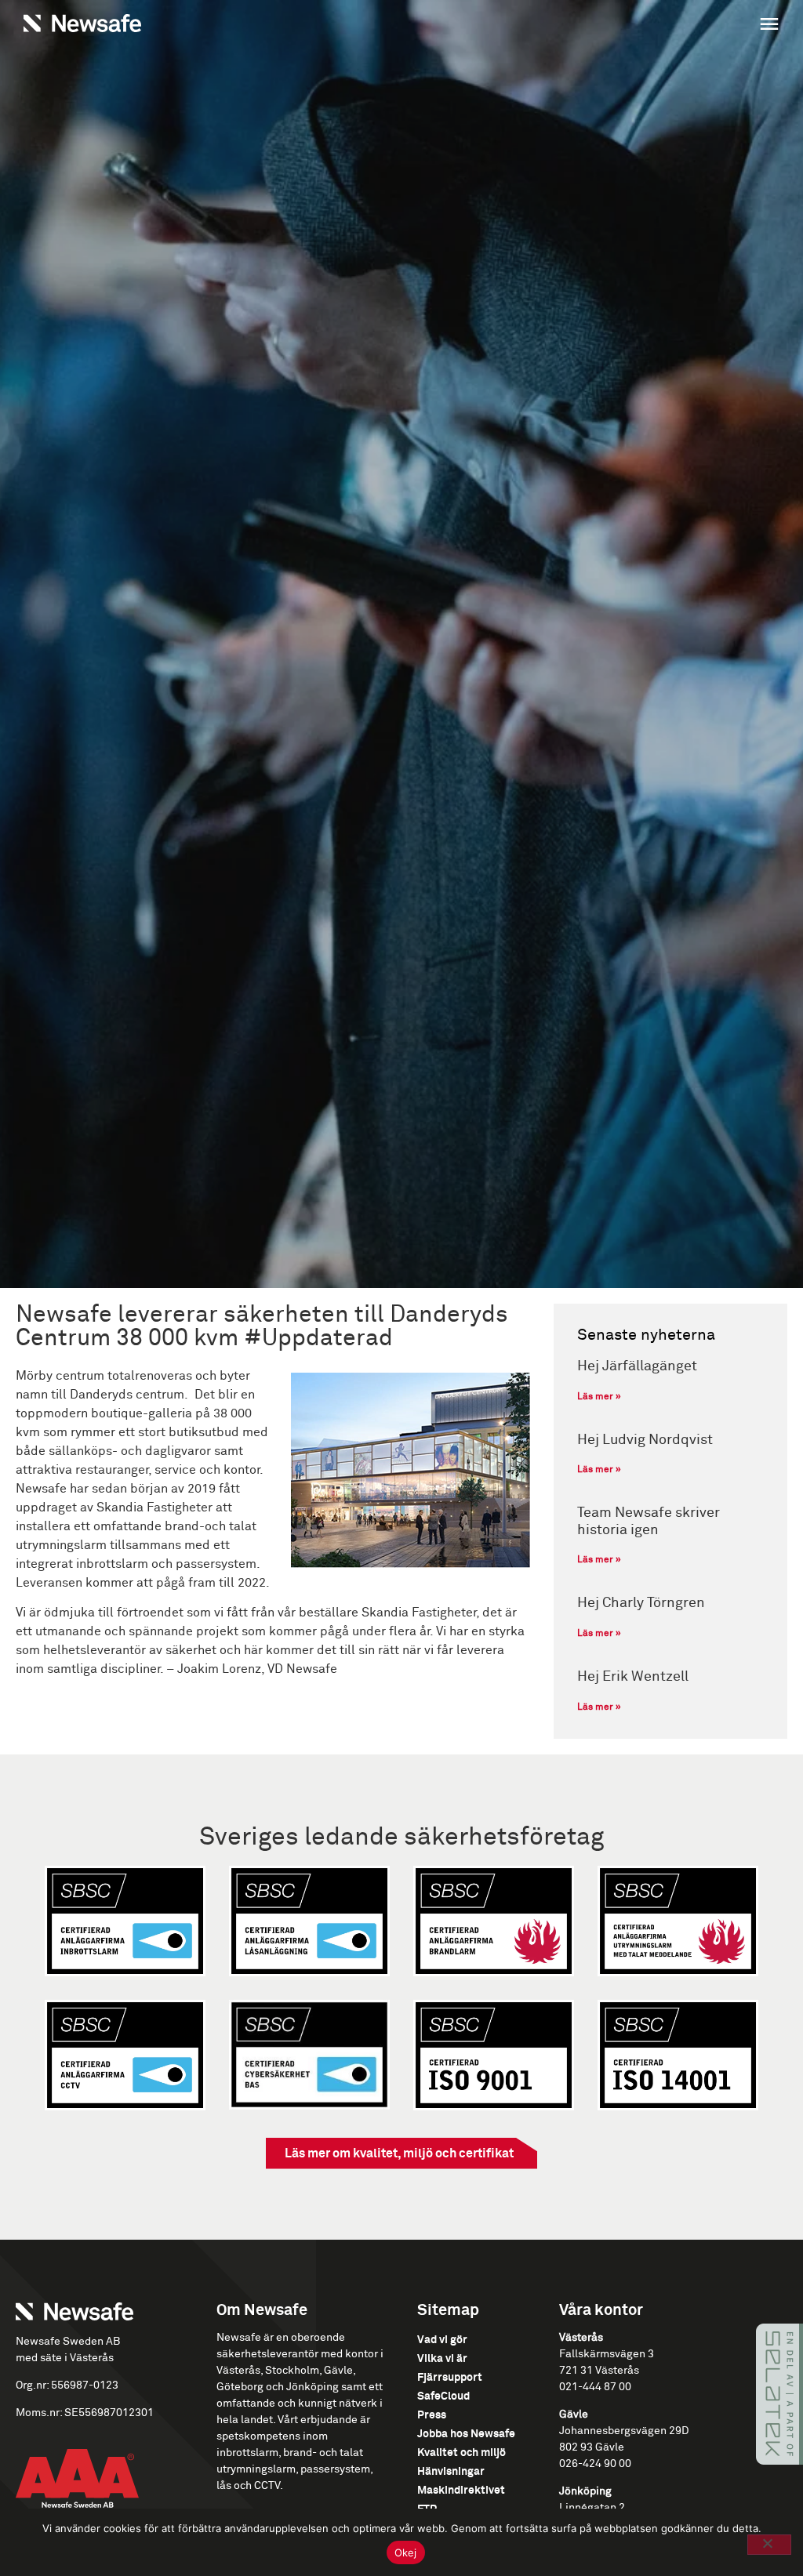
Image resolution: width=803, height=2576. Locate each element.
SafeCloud (443, 2396)
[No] (769, 2545)
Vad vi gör (442, 2340)
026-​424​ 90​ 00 (595, 2464)
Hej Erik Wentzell (633, 1677)
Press (432, 2415)
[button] (594, 26)
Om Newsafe (262, 2310)
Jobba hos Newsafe (466, 2434)
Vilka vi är (442, 2359)
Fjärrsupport (450, 2378)
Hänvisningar (451, 2472)
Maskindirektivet (461, 2491)
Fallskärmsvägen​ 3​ (607, 2354)
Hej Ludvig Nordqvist (645, 1440)
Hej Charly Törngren (641, 1603)
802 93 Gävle (592, 2447)
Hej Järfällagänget (637, 1366)
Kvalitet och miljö (461, 2453)
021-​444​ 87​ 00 (595, 2387)
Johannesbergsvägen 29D (624, 2431)
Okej (406, 2552)
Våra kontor (601, 2310)
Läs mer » (599, 1397)
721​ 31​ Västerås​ (599, 2371)
